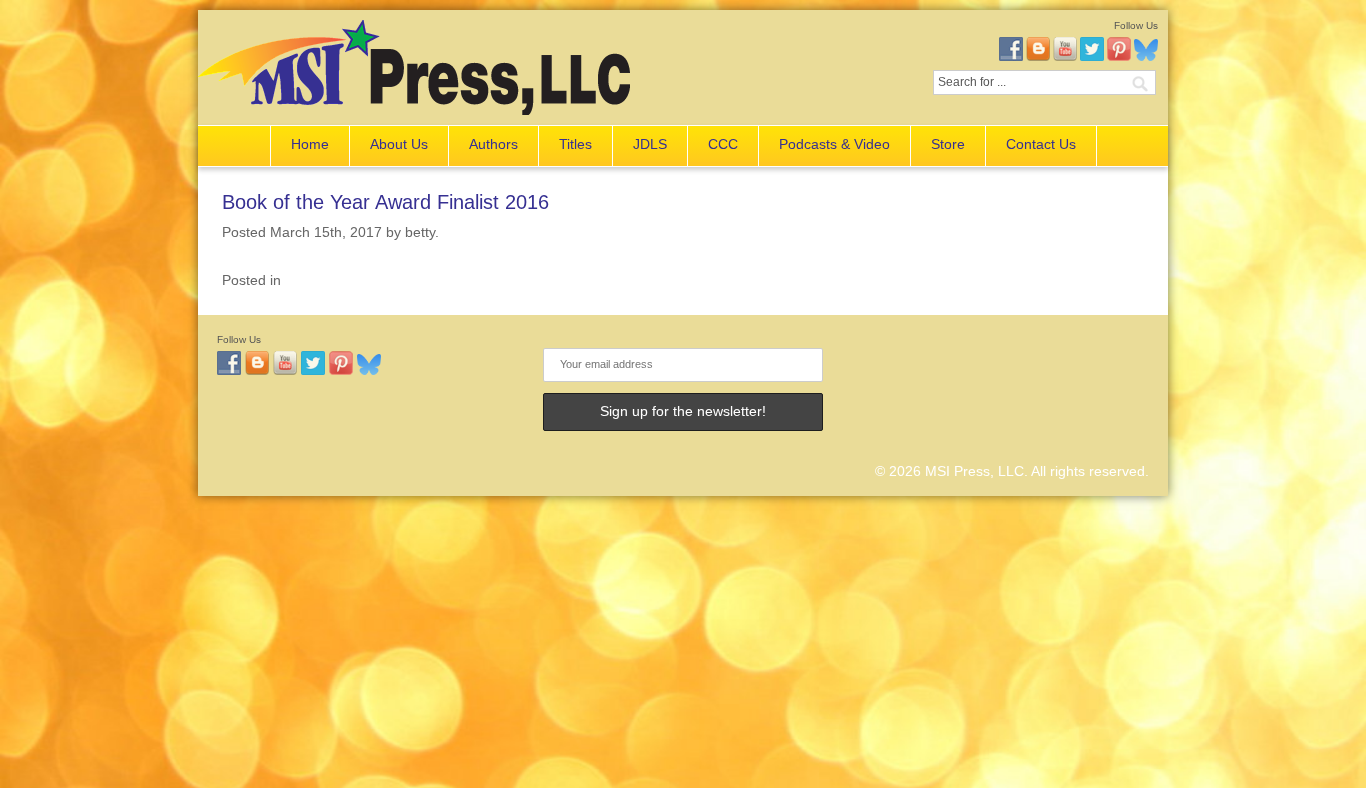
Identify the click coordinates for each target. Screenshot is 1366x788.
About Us (399, 144)
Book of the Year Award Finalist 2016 (385, 202)
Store (948, 144)
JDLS (650, 144)
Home (310, 144)
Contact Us (1041, 144)
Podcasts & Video (834, 144)
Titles (575, 144)
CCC (723, 144)
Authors (493, 144)
